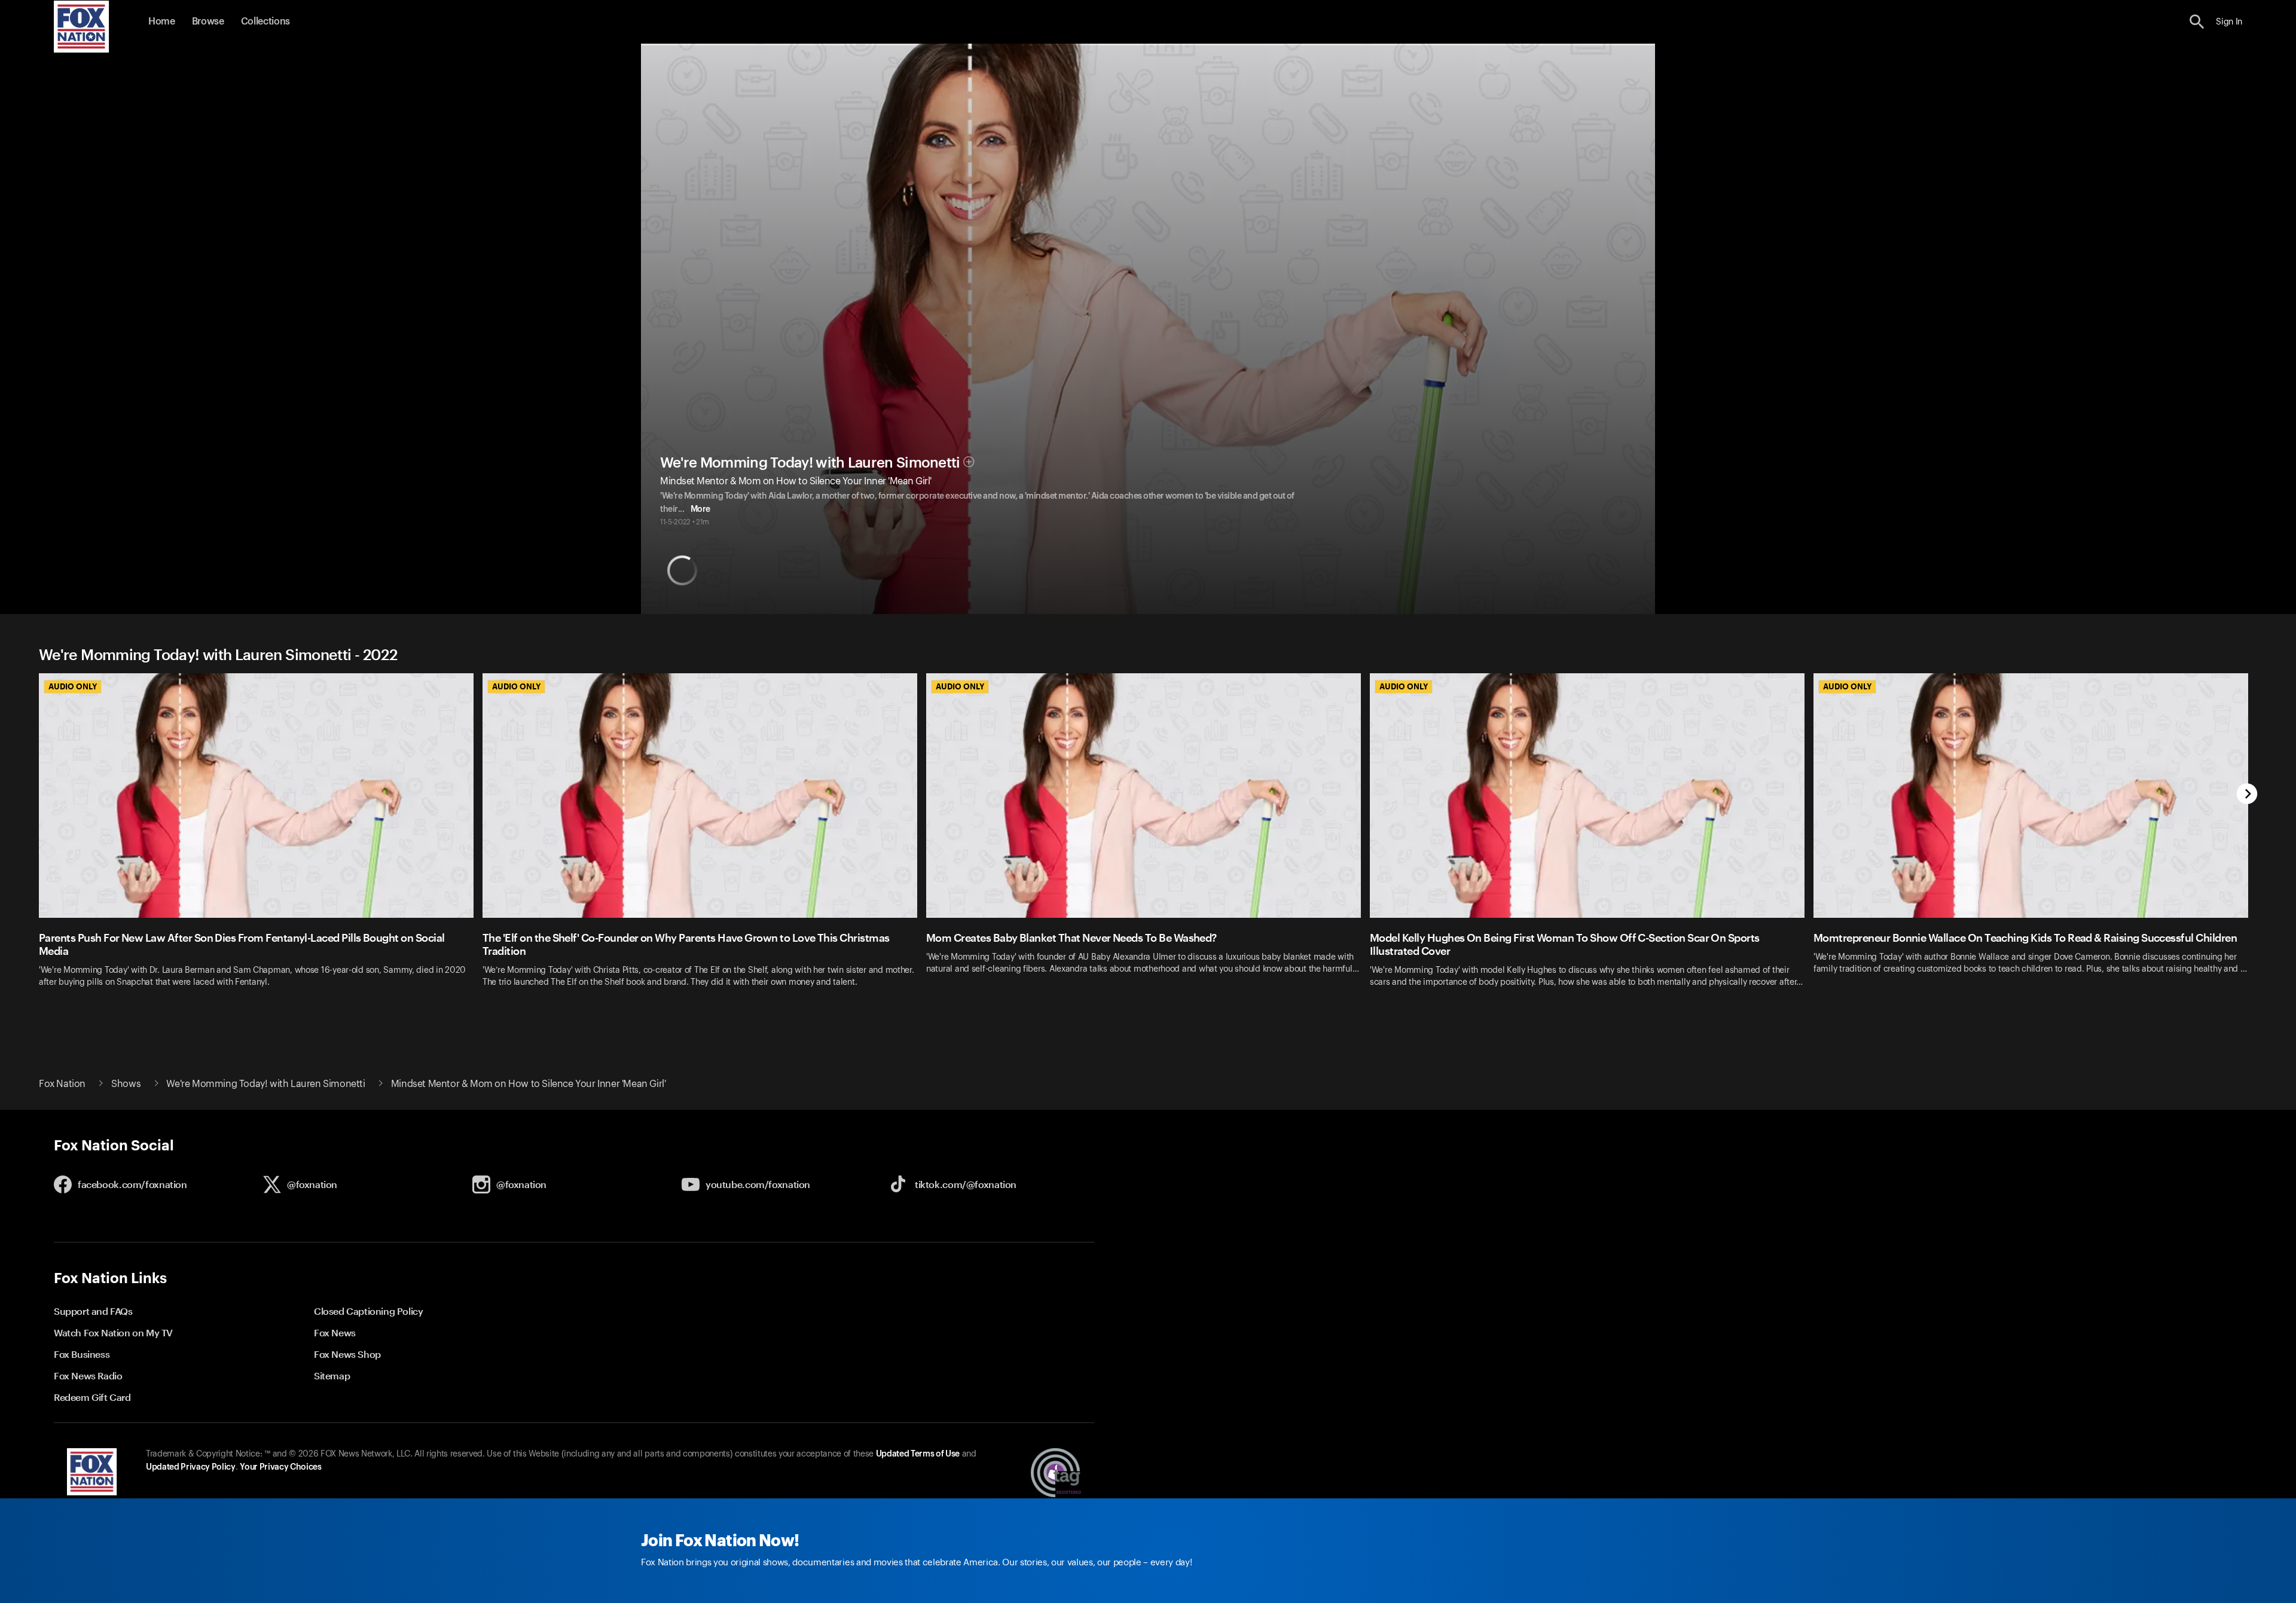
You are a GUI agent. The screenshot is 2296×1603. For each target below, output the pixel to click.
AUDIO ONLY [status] (73, 686)
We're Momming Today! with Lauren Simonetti (810, 463)
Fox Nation (62, 1084)
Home (162, 22)
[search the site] (2197, 22)
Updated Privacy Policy (191, 1467)
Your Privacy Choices (280, 1467)
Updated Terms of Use (918, 1454)
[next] (2247, 795)
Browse (208, 22)
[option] (261, 845)
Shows (126, 1084)
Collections (265, 22)
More (700, 509)
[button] (2197, 22)
